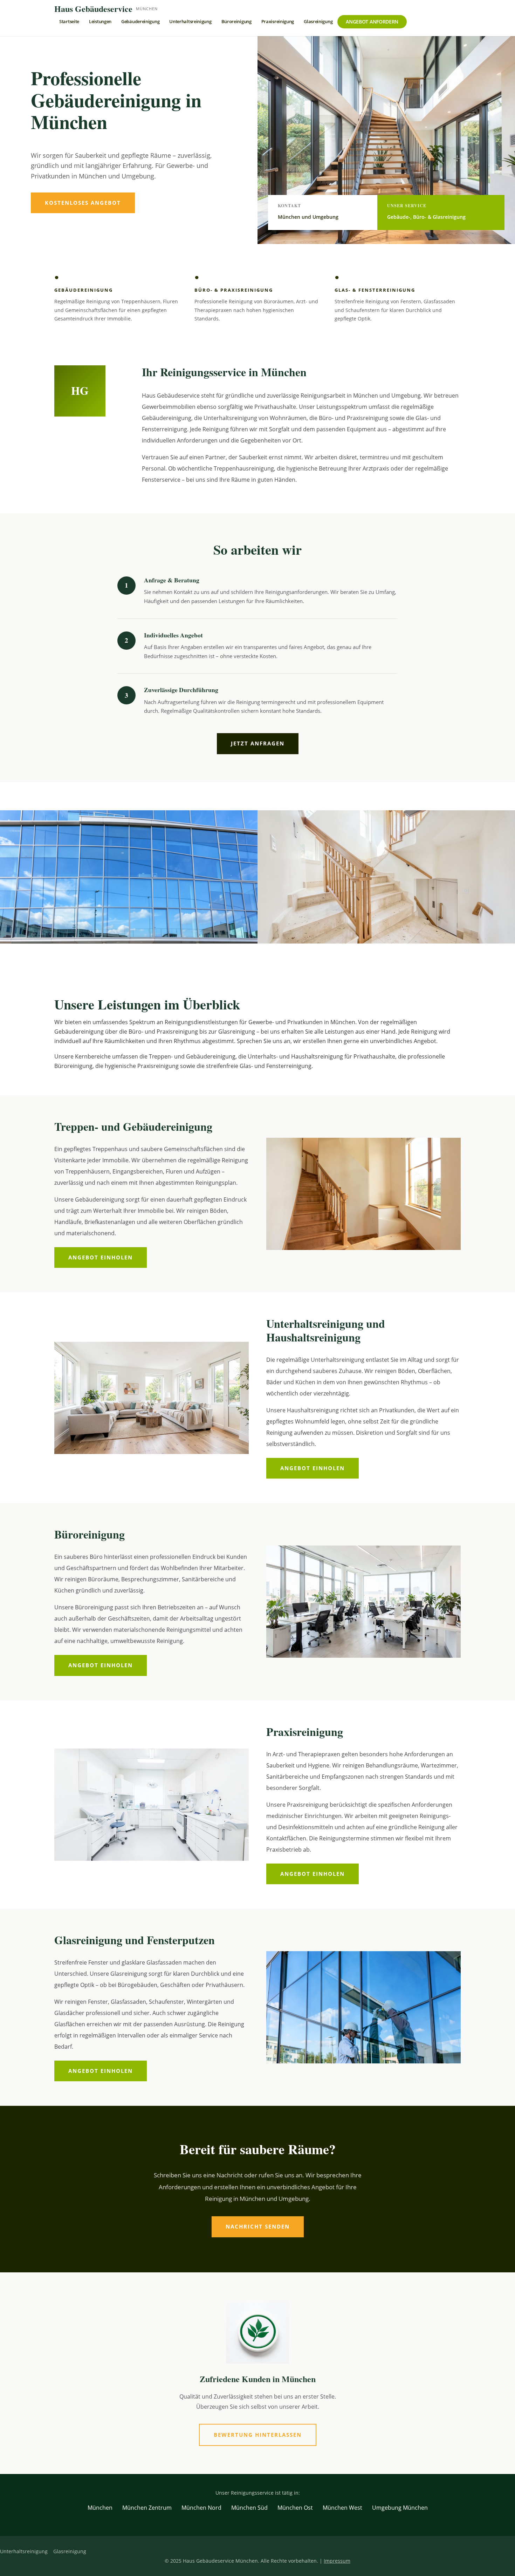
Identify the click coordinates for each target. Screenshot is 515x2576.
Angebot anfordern (372, 22)
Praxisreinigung (278, 21)
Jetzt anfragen (258, 743)
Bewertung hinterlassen (258, 2435)
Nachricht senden (258, 2226)
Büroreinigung (236, 21)
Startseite (69, 21)
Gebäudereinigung (140, 21)
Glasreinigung (318, 21)
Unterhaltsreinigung (190, 21)
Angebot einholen (101, 1257)
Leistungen (100, 21)
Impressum (337, 2561)
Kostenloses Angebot (83, 203)
